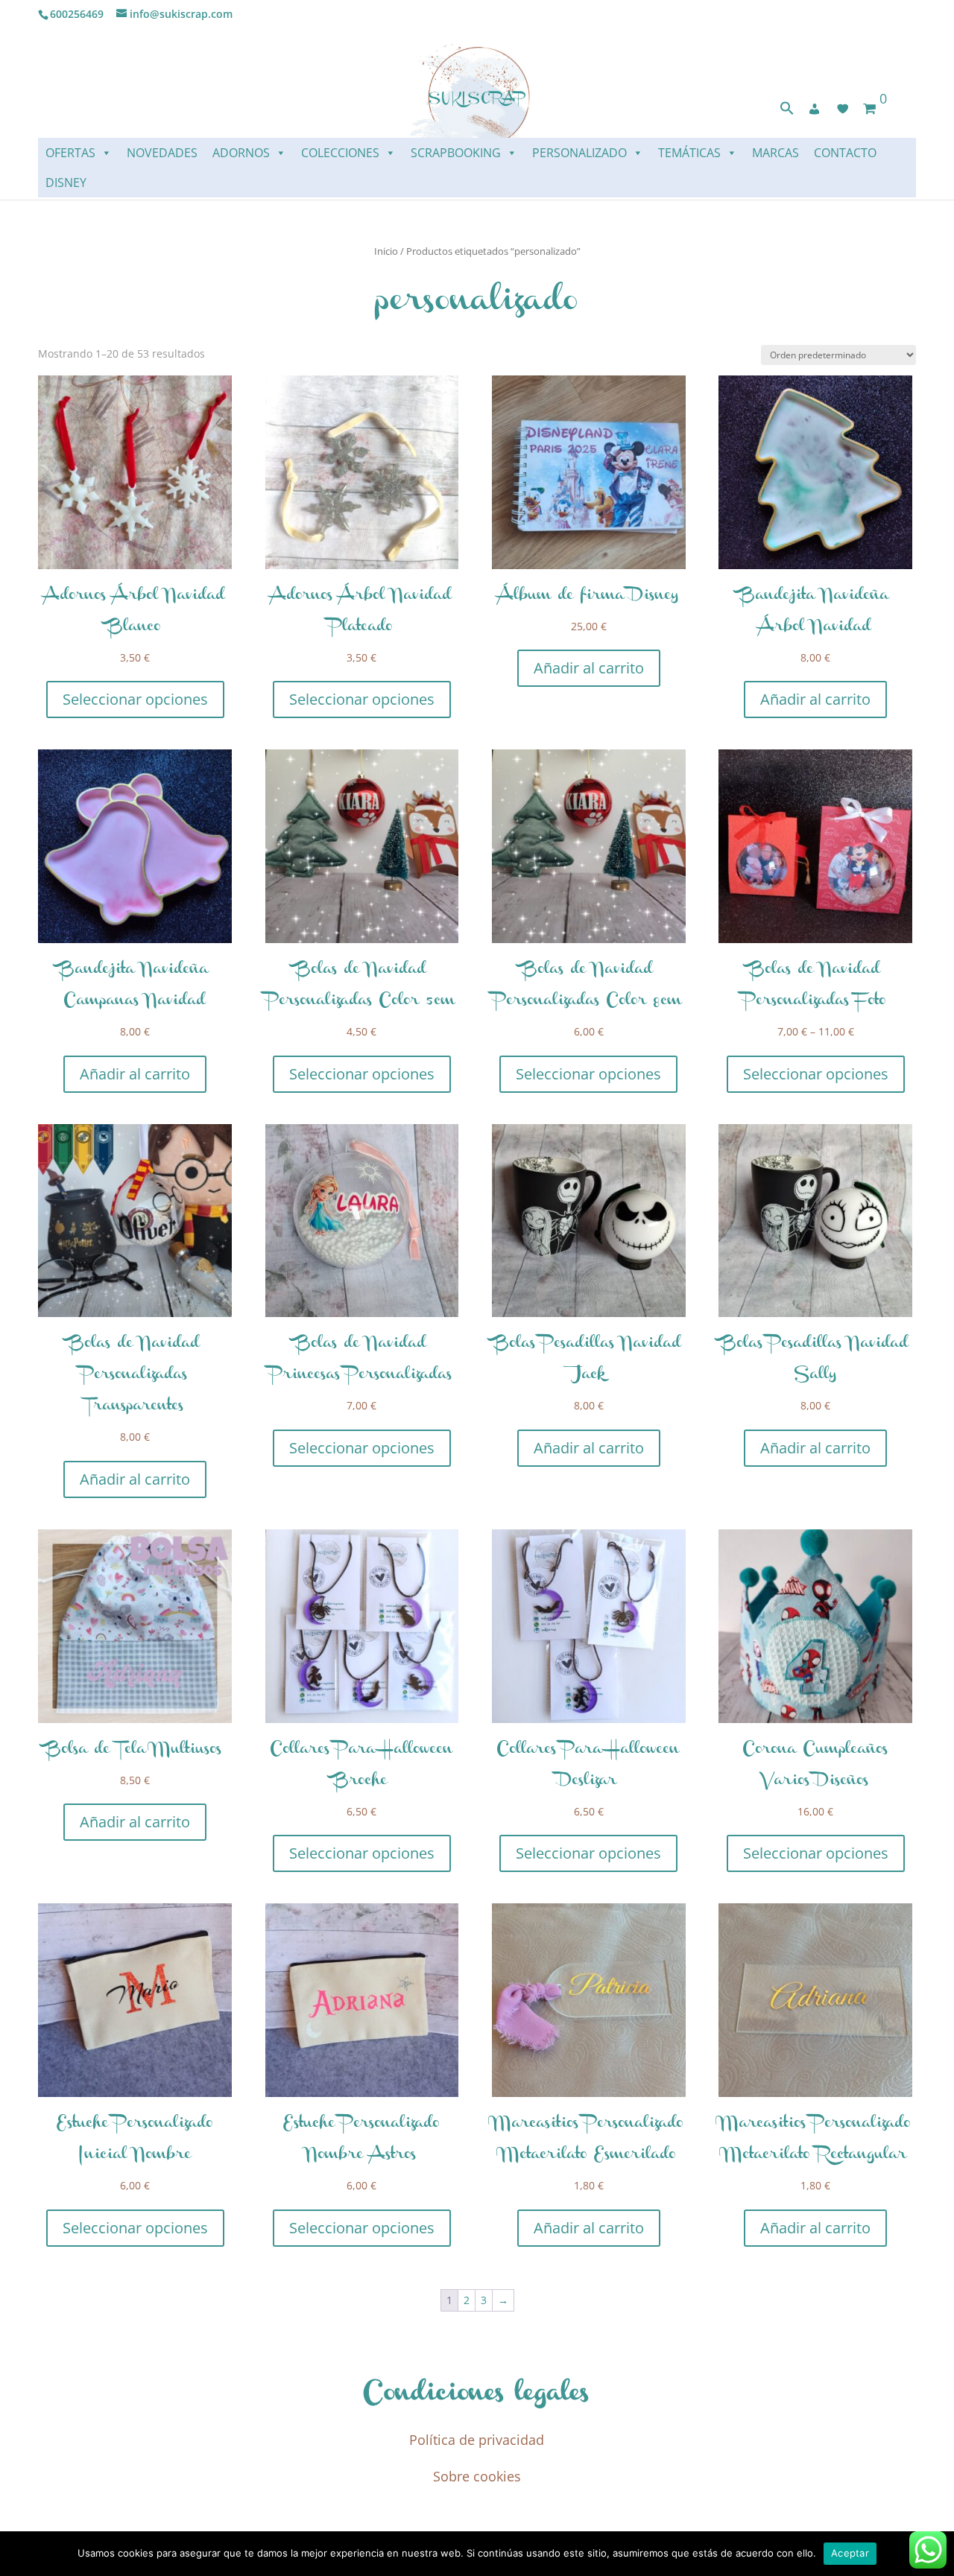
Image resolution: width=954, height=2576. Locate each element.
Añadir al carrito (589, 668)
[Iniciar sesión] (815, 109)
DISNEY (66, 183)
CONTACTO (845, 153)
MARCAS (775, 153)
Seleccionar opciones (135, 699)
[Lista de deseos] (843, 109)
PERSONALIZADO (579, 153)
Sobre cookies (477, 2476)
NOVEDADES (162, 153)
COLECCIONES (340, 153)
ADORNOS (241, 153)
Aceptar (850, 2553)
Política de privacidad (477, 2440)
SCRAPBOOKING (456, 153)
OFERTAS (70, 153)
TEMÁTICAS (689, 153)
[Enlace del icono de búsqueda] (787, 111)
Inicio (386, 251)
